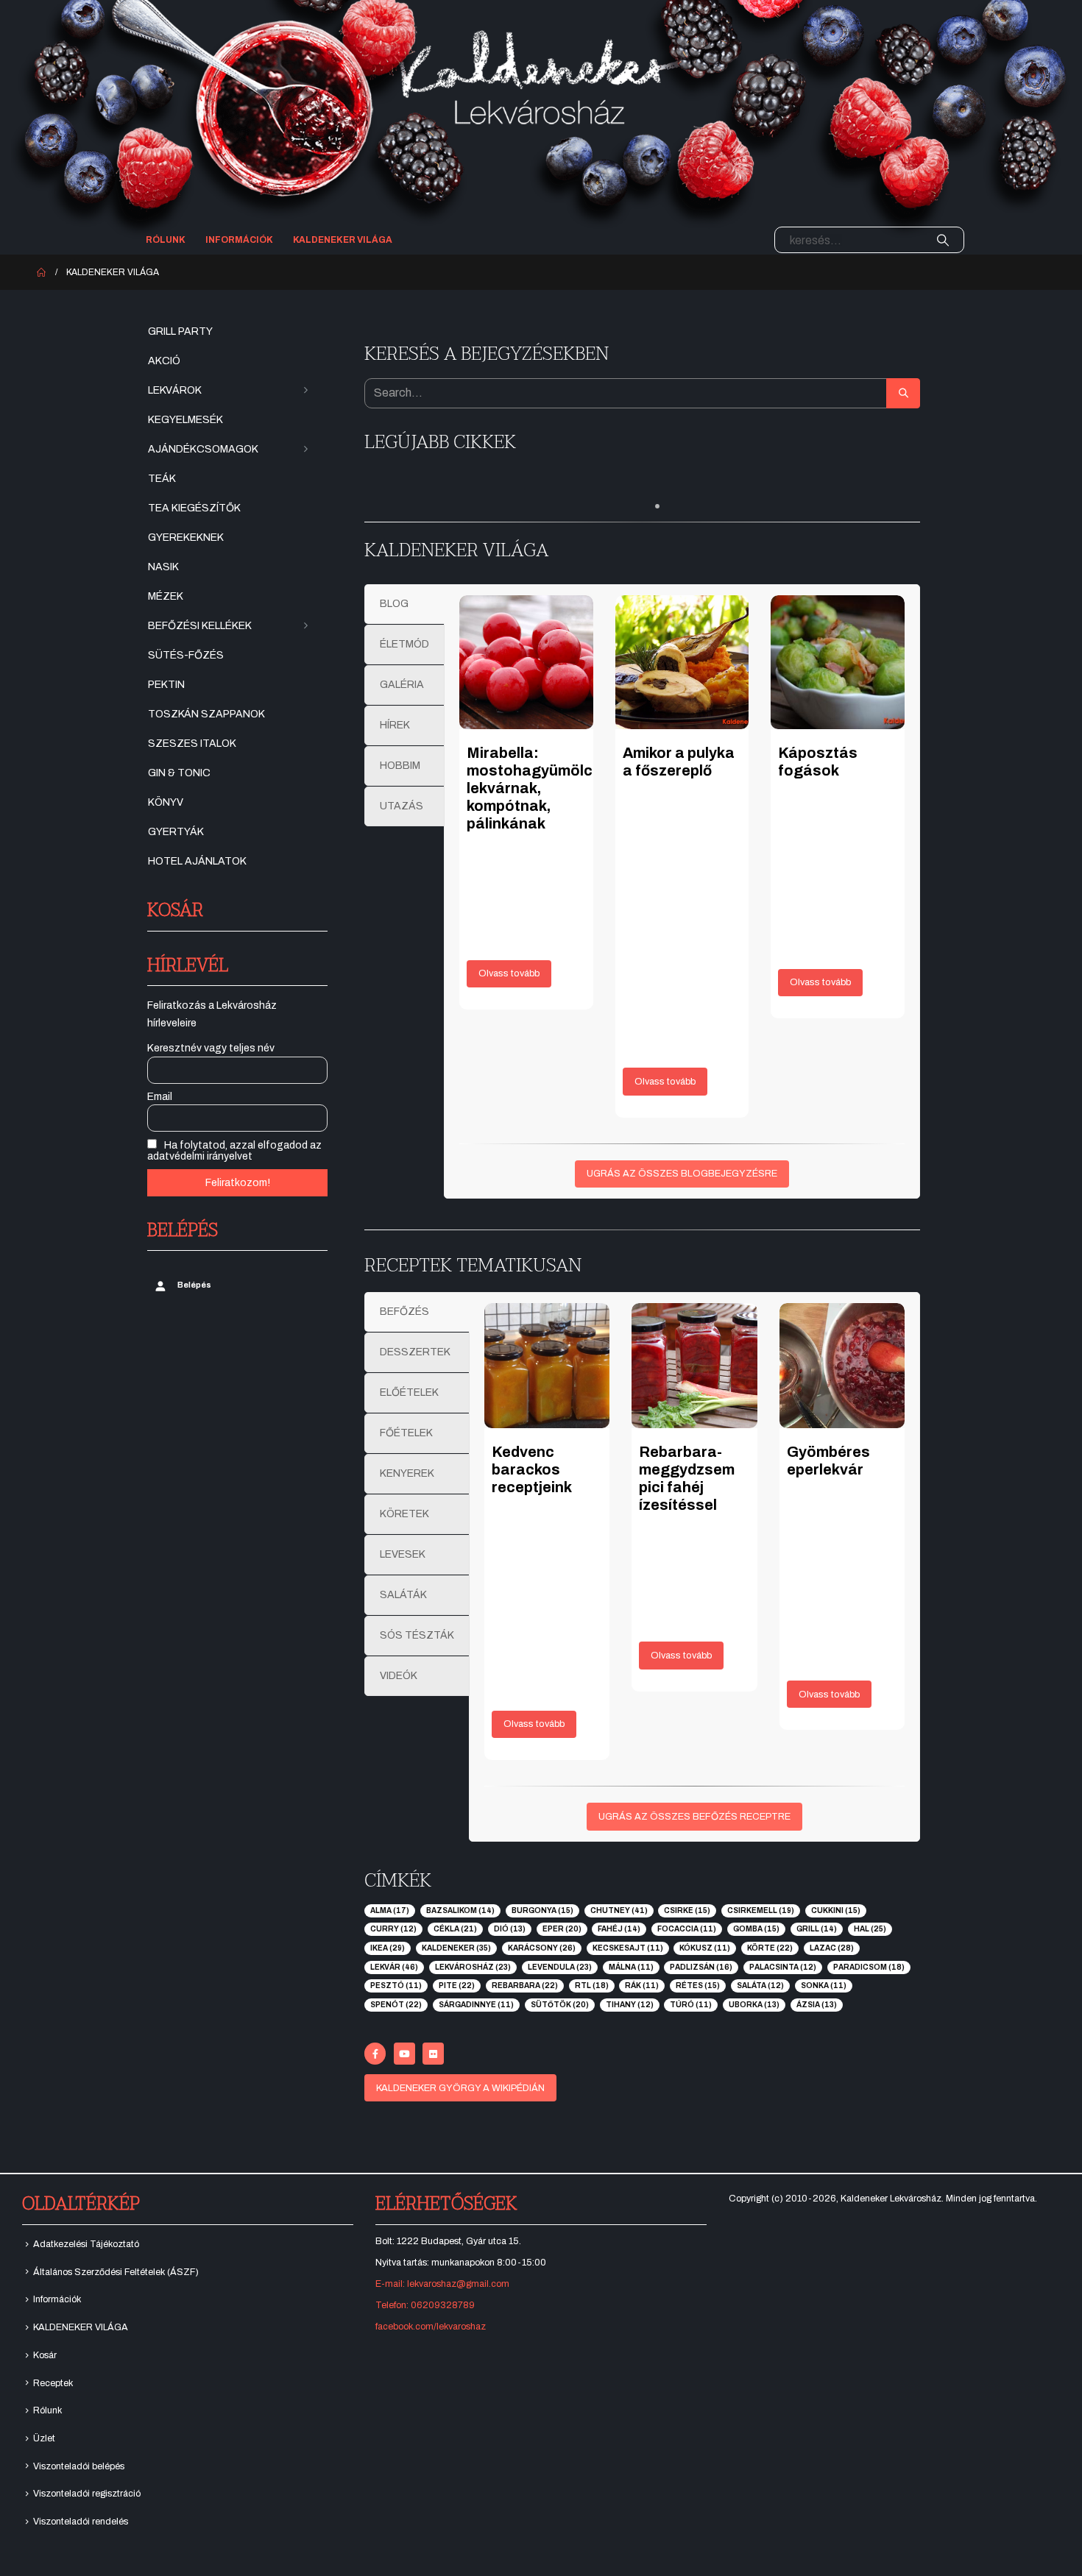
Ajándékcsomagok (203, 449)
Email (160, 1097)
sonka (824, 1986)
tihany (630, 2005)
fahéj (619, 1929)
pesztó (396, 1986)
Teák (162, 479)
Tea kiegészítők (194, 508)
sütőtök (560, 2005)
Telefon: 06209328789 (425, 2305)
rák (642, 1986)
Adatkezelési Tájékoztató (86, 2244)
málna (631, 1967)
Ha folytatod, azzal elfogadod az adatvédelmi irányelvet (234, 1151)
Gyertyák (176, 832)
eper (562, 1929)
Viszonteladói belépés (79, 2466)
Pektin (166, 685)
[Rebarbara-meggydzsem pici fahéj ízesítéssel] (694, 1366)
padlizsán (701, 1967)
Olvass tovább (509, 973)
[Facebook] (375, 2053)
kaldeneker (456, 1948)
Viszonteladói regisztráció (87, 2494)
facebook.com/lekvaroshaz (431, 2327)
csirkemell (761, 1910)
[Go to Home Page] (41, 272)
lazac (832, 1948)
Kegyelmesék (185, 420)
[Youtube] (404, 2053)
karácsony (542, 1948)
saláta (760, 1986)
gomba (756, 1929)
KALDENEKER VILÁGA (343, 240)
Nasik (163, 567)
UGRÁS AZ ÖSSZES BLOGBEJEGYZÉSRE (682, 1174)
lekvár (394, 1967)
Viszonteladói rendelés (81, 2522)
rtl (592, 1986)
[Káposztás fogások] (838, 662)
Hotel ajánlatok (197, 861)
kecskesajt (628, 1948)
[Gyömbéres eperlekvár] (842, 1366)
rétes (698, 1986)
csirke (687, 1910)
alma (390, 1910)
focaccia (687, 1929)
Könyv (166, 802)
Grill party (180, 331)
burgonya (542, 1910)
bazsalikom (460, 1910)
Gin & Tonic (179, 773)
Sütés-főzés (186, 655)
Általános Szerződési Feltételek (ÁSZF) (116, 2272)
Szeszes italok (192, 744)
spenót (396, 2005)
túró (691, 2005)
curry (393, 1929)
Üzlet (44, 2438)
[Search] (943, 240)
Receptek (53, 2383)
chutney (619, 1910)
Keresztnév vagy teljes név (211, 1048)
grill (817, 1929)
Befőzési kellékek (200, 626)
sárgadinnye (476, 2005)
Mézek (166, 596)
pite (457, 1986)
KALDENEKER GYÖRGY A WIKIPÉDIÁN (460, 2088)
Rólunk (166, 240)
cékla (455, 1929)
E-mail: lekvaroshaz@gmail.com (442, 2284)
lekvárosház (473, 1967)
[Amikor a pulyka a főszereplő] (682, 662)
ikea (388, 1948)
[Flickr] (433, 2053)
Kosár (45, 2355)
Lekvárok (175, 390)
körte (770, 1948)
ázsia (817, 2005)
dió (510, 1929)
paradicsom (869, 1967)
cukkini (836, 1910)
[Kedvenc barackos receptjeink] (547, 1366)
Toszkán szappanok (206, 714)
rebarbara (525, 1986)
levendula (560, 1967)
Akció (164, 361)
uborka (754, 2005)
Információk (239, 240)
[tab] (404, 604)
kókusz (705, 1948)
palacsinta (783, 1967)
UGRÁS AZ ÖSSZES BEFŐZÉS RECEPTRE (694, 1817)
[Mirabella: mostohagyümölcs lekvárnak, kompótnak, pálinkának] (526, 662)
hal (870, 1929)
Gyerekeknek (186, 537)
